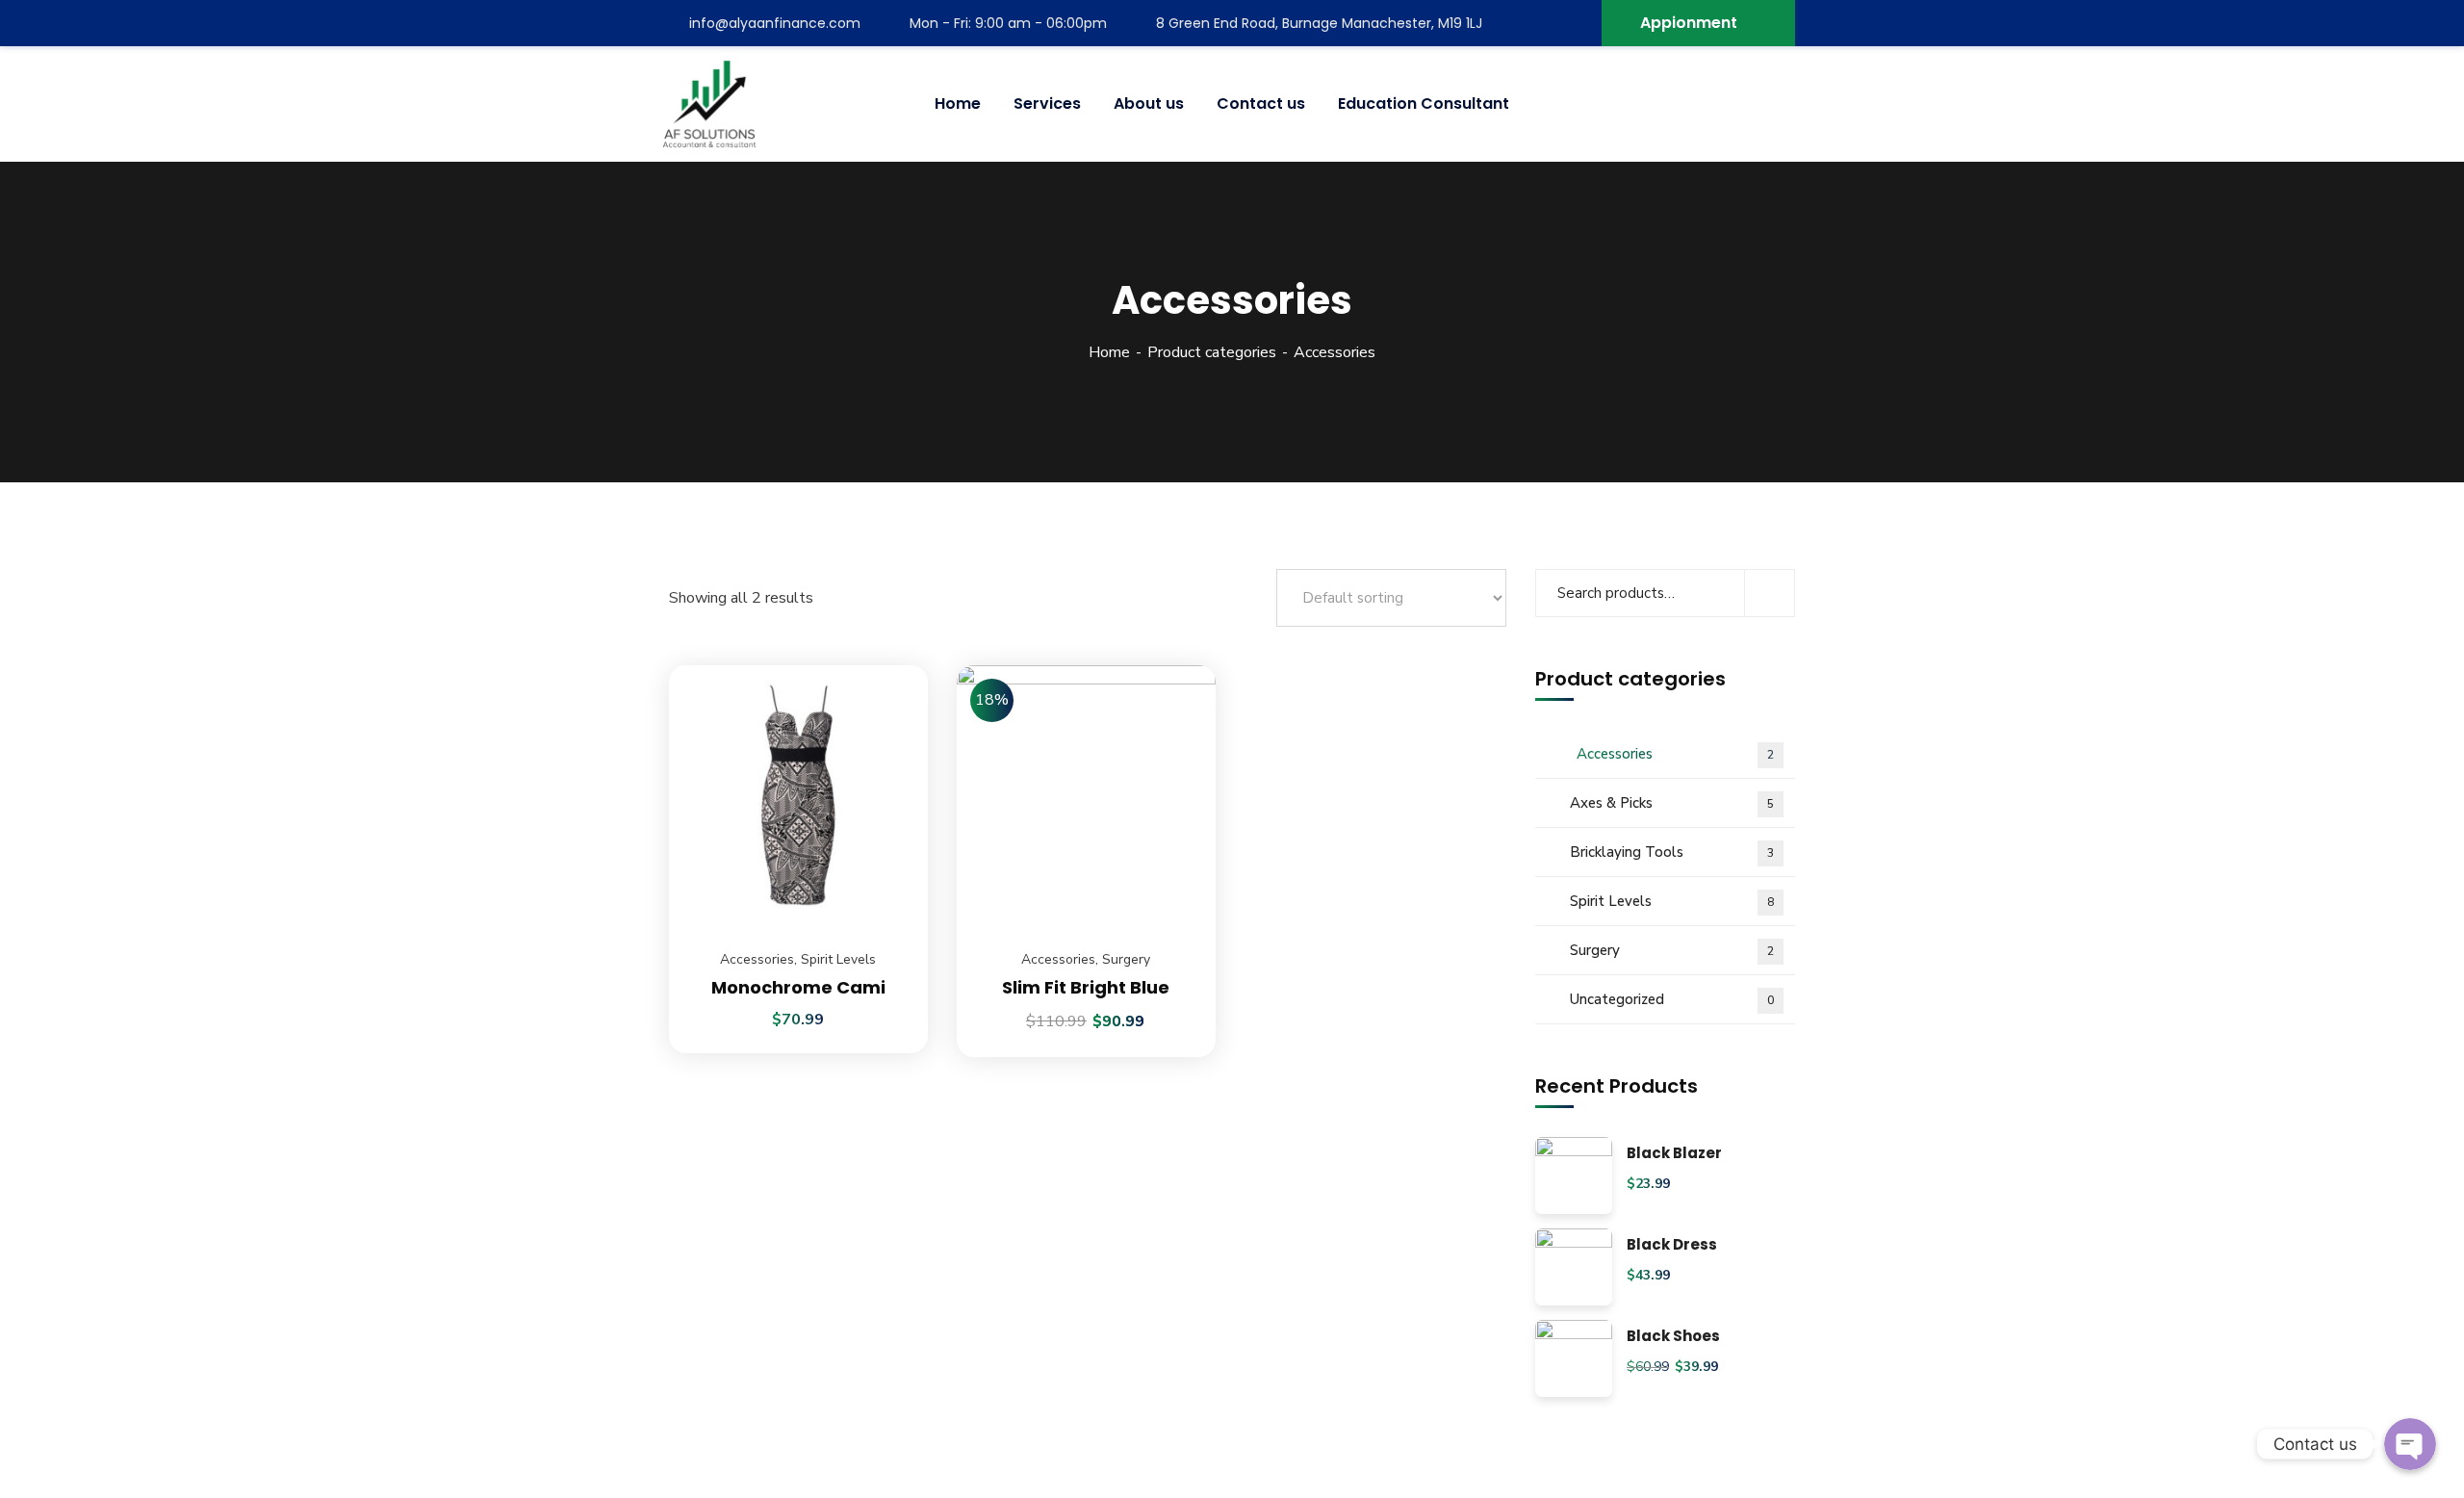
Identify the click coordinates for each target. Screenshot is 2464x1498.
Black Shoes (1673, 1337)
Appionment (1689, 23)
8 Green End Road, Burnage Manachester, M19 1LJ (1319, 23)
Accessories (757, 959)
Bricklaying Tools (1672, 852)
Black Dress (1672, 1245)
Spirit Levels (838, 959)
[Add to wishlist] (889, 713)
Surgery (1126, 959)
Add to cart (889, 665)
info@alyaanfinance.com (775, 23)
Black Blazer (1674, 1154)
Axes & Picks (1672, 803)
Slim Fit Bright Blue (1086, 987)
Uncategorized (1672, 999)
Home (1109, 352)
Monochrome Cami (798, 987)
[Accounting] (709, 104)
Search (1770, 593)
